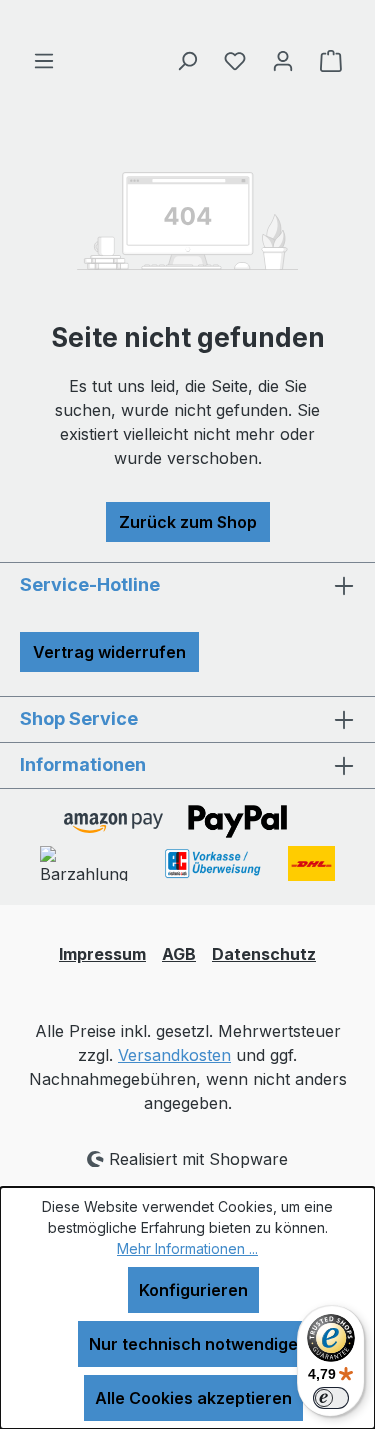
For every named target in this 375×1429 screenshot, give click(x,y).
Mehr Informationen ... (187, 1248)
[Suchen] (187, 60)
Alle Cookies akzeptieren (193, 1398)
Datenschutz (264, 954)
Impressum (102, 954)
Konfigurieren (193, 1290)
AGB (179, 954)
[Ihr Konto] (283, 60)
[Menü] (44, 60)
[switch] (331, 1398)
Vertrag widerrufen (109, 652)
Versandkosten (174, 1055)
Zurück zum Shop (188, 522)
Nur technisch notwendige (193, 1344)
